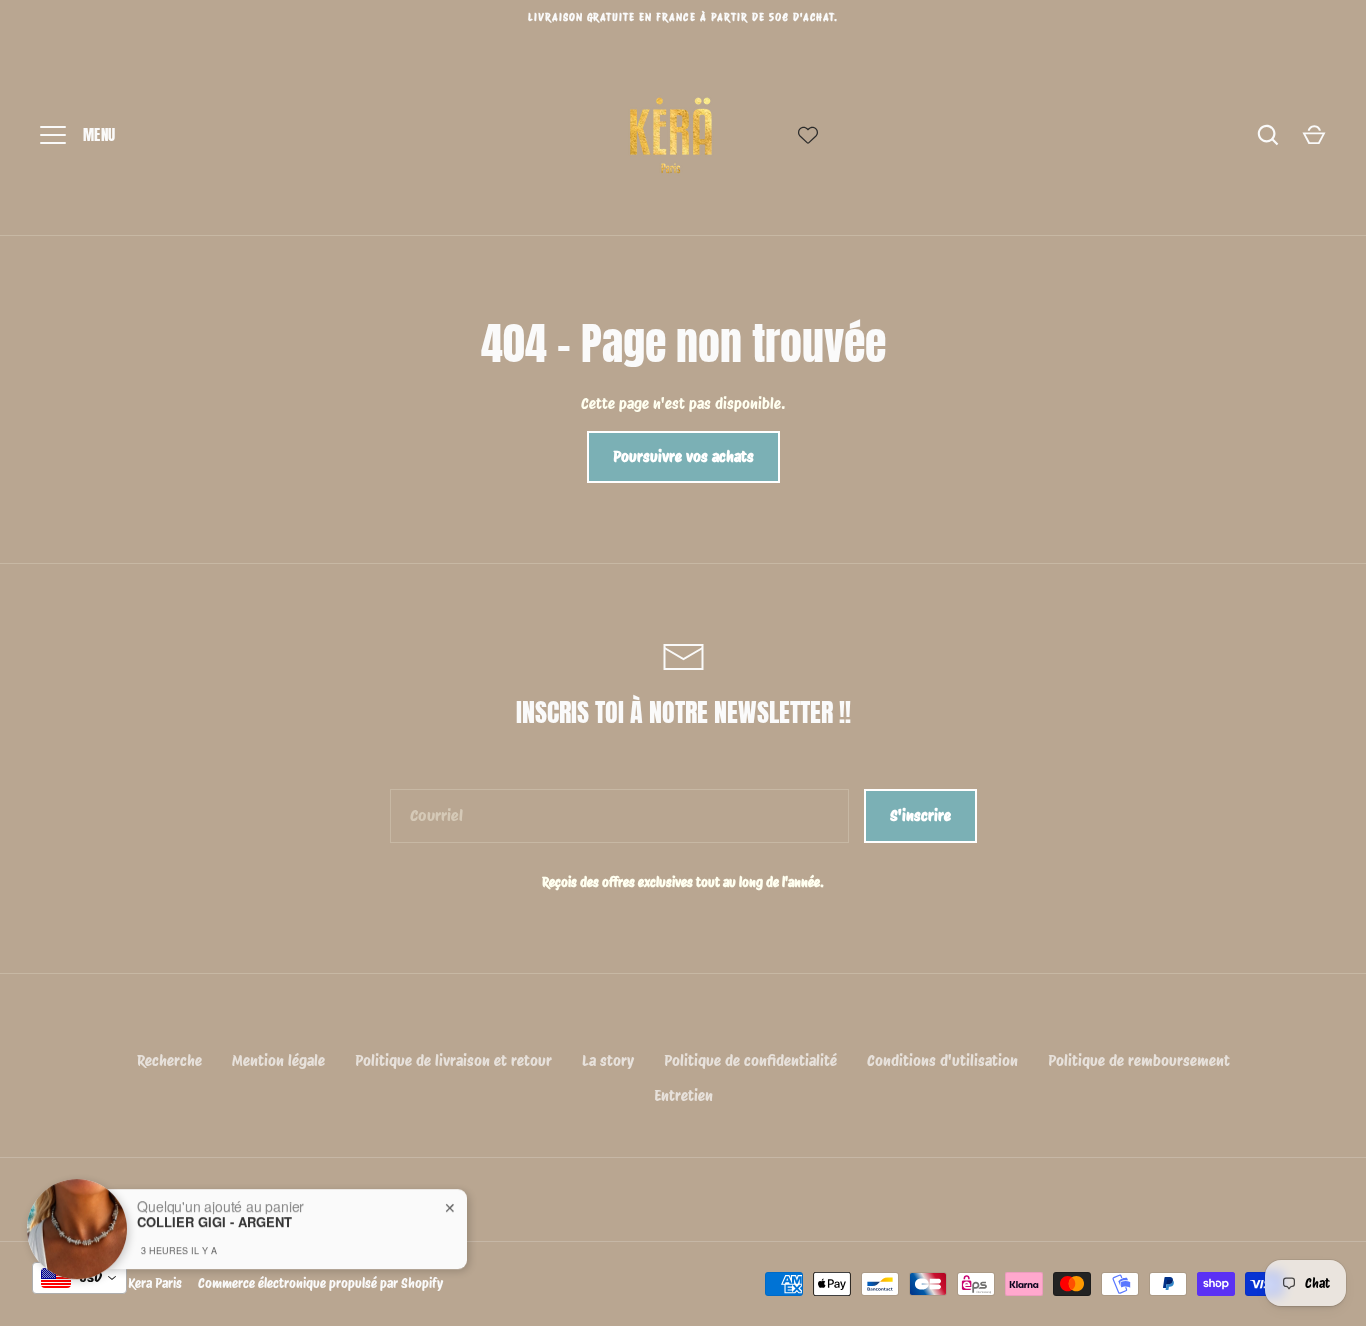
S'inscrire (920, 816)
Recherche (169, 1061)
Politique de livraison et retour (453, 1061)
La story (608, 1061)
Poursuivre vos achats (683, 457)
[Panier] (1314, 135)
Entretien (683, 1096)
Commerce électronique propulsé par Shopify (320, 1283)
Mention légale (278, 1061)
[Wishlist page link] (808, 135)
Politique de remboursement (1139, 1061)
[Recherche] (1268, 135)
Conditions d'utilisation (942, 1061)
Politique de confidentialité (750, 1061)
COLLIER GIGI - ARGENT (214, 1207)
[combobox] (79, 1278)
